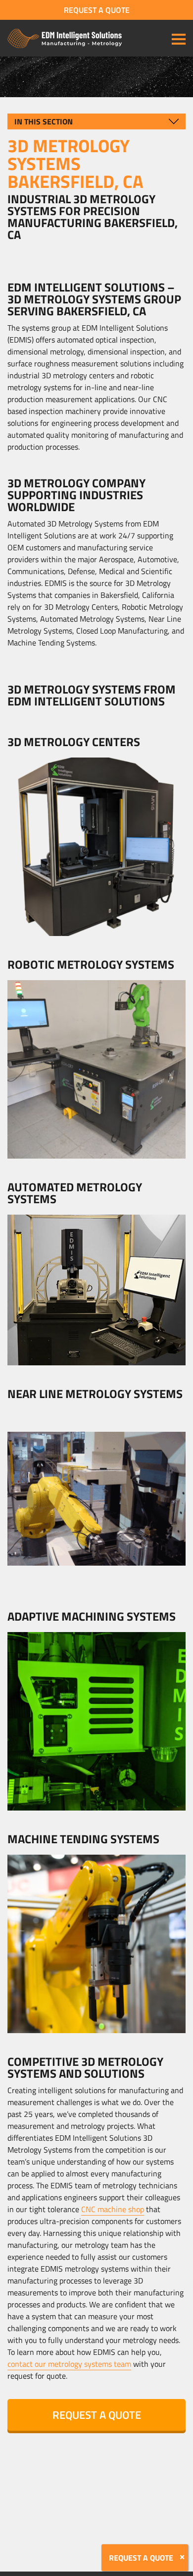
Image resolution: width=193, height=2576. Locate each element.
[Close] (182, 2557)
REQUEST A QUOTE (97, 10)
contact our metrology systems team (69, 2364)
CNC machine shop (113, 2209)
